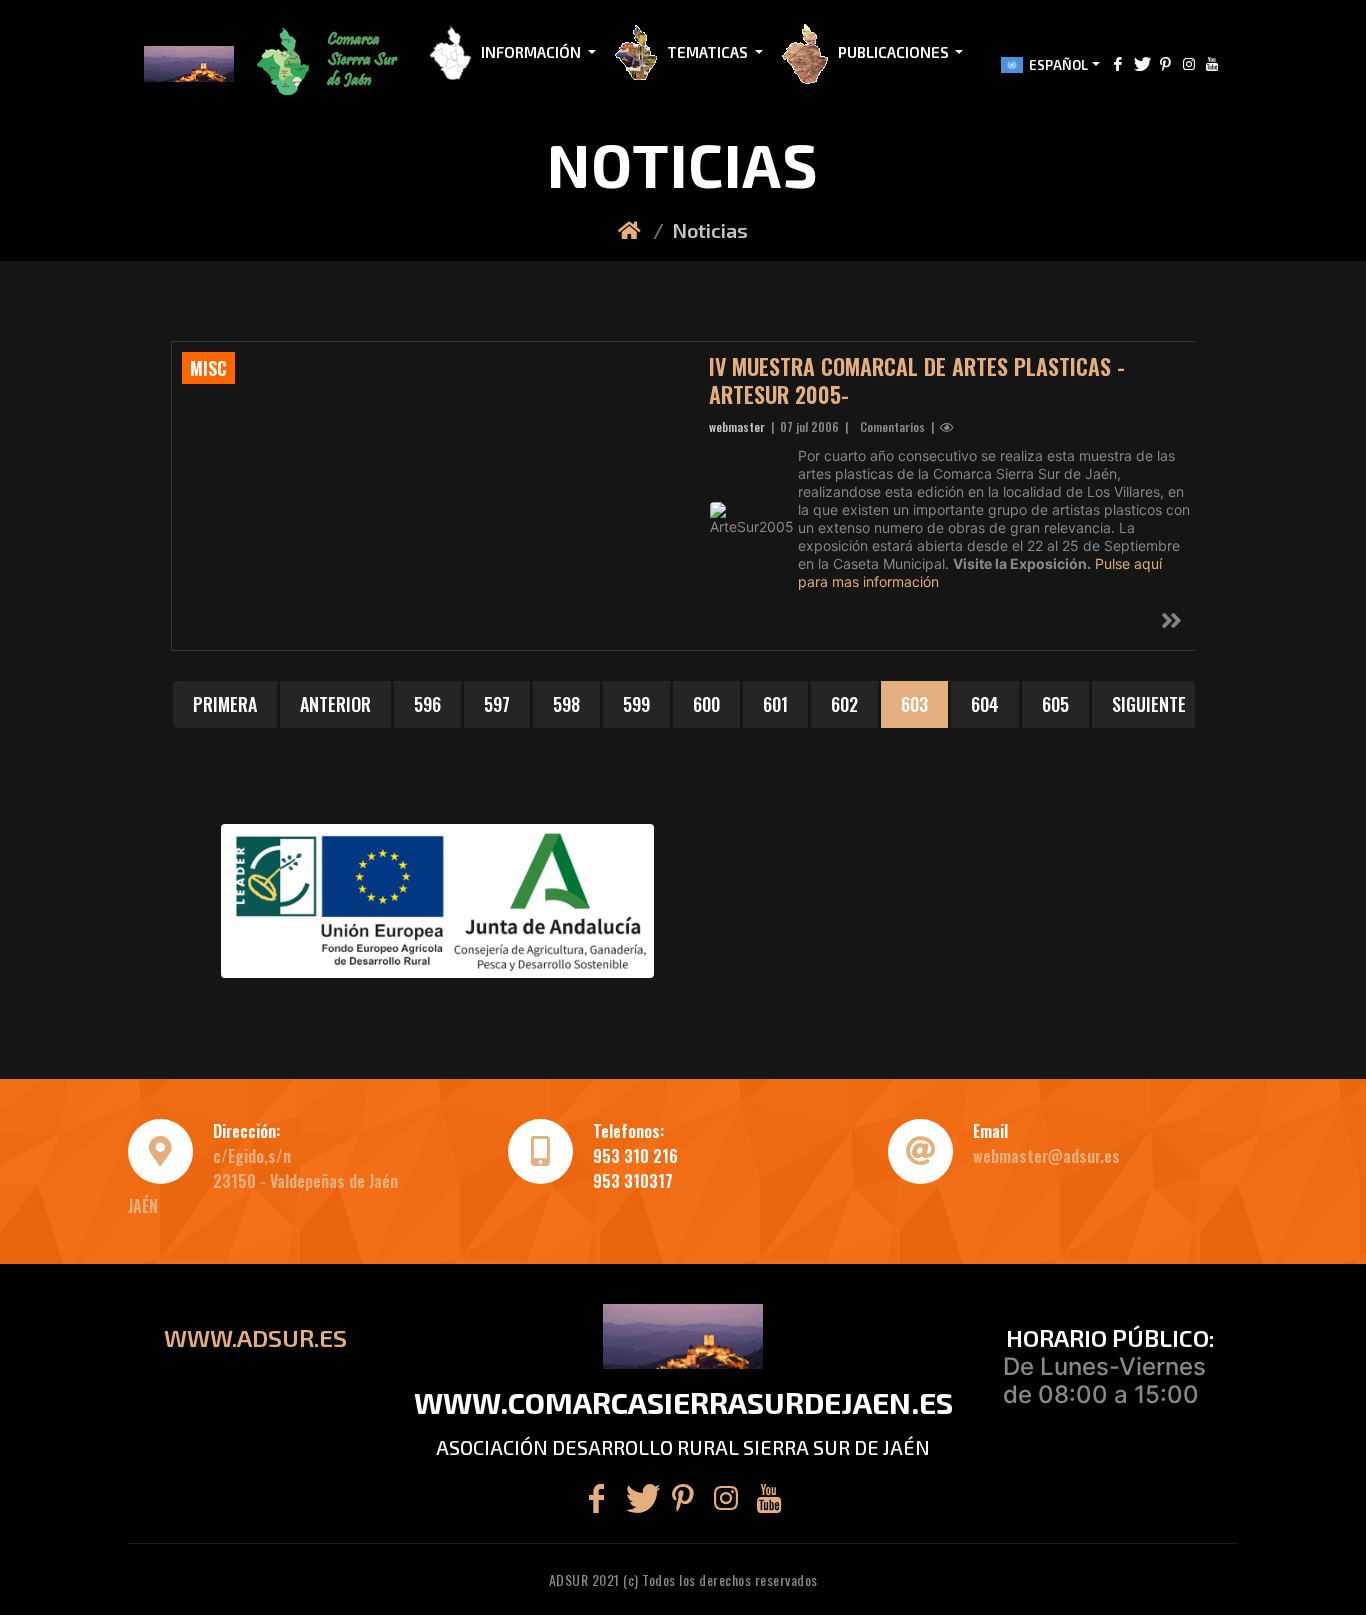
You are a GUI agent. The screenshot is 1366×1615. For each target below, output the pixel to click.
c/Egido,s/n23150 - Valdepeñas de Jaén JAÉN (263, 1181)
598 (566, 704)
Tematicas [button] (709, 52)
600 (706, 704)
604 (985, 704)
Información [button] (532, 52)
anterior (335, 704)
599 (636, 704)
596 (427, 704)
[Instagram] (1189, 63)
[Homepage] (631, 230)
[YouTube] (1212, 63)
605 (1055, 704)
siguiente (1149, 704)
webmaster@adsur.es (1046, 1156)
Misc (208, 368)
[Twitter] (1142, 63)
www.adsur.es (255, 1337)
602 (844, 704)
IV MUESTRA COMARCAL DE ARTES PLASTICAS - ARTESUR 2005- (917, 380)
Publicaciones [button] (895, 52)
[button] (331, 64)
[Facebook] (1118, 63)
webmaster (737, 426)
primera (225, 704)
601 (775, 704)
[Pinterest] (1165, 63)
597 (497, 704)
